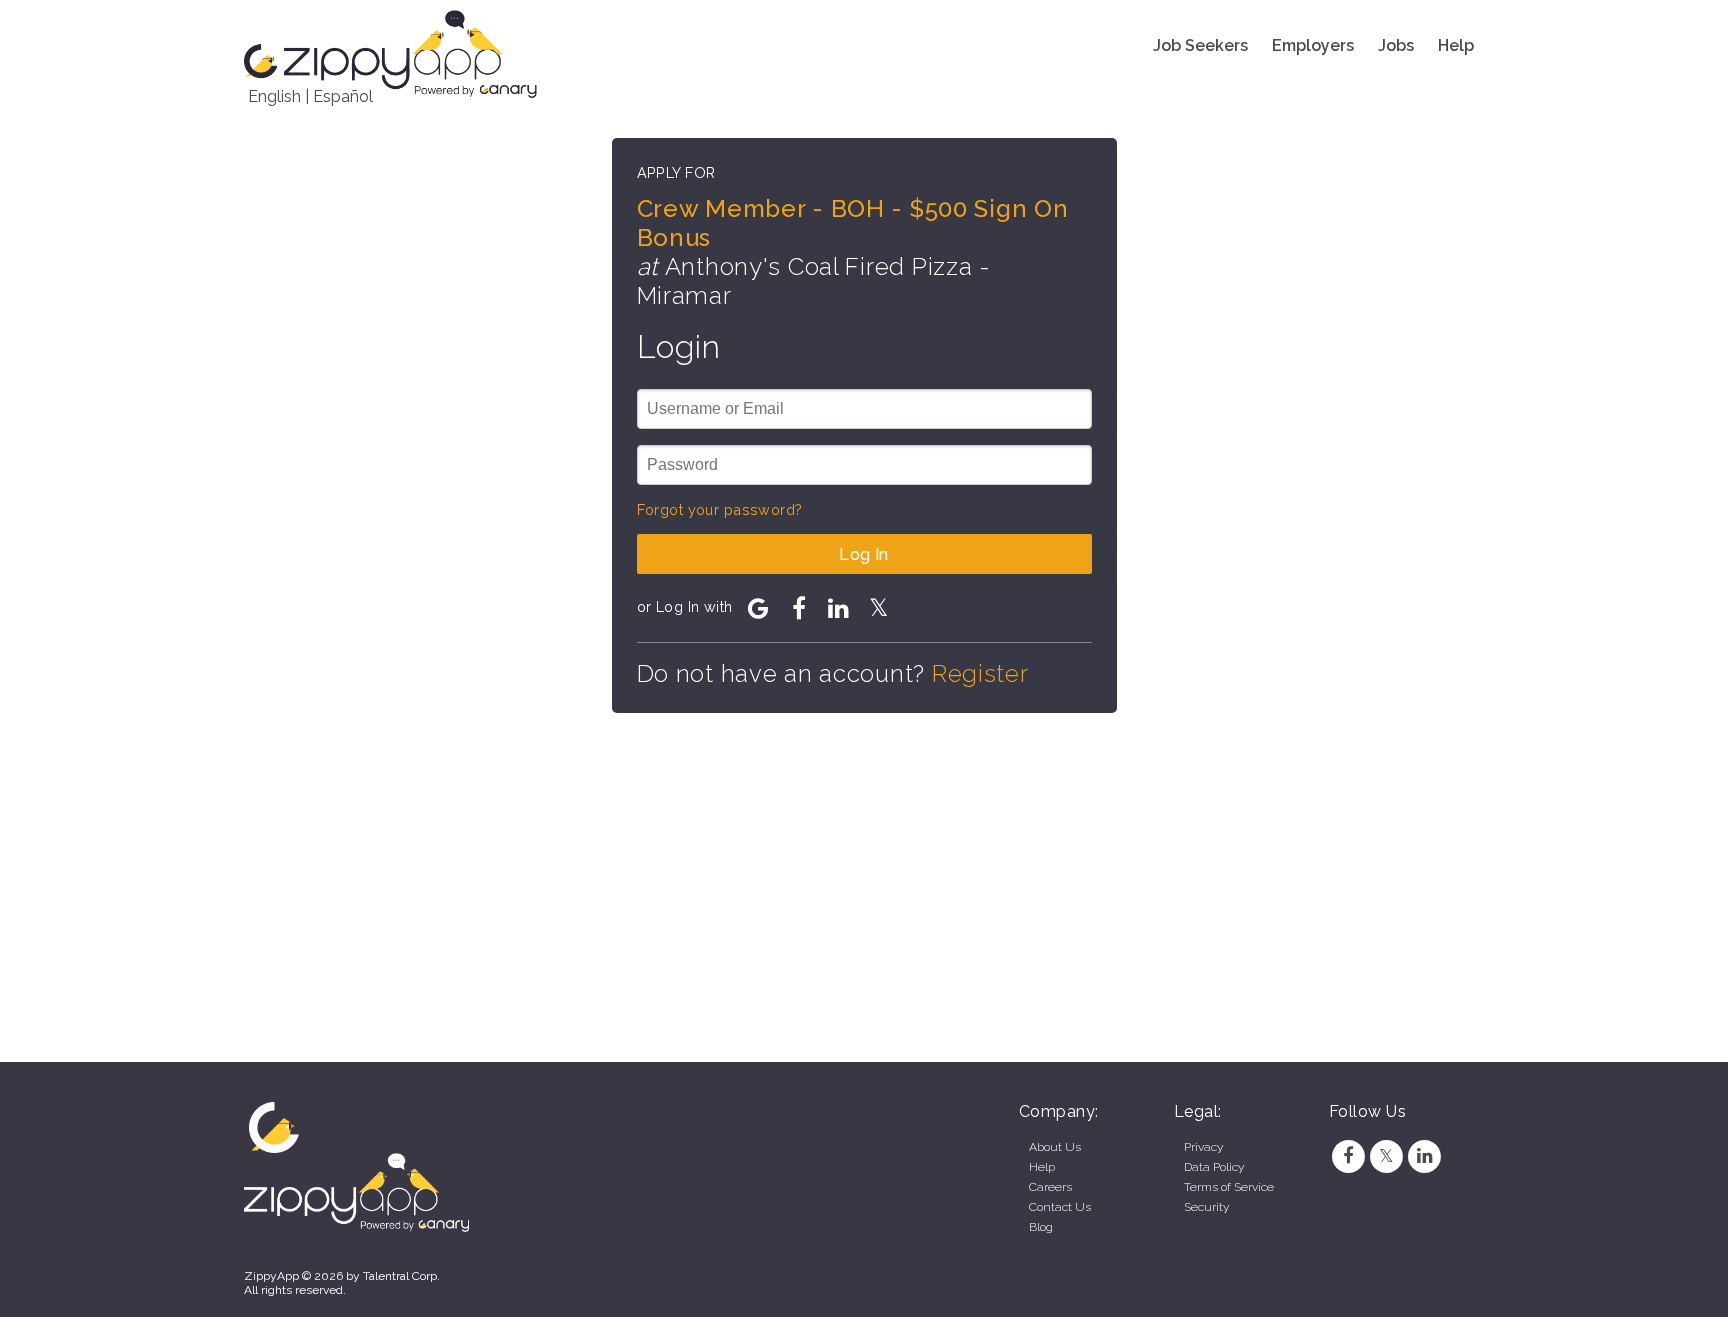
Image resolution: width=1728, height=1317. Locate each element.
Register (980, 673)
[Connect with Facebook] (799, 608)
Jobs (1396, 45)
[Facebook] (1348, 1156)
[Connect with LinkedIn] (839, 608)
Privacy (1203, 1147)
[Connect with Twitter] (879, 608)
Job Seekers (1200, 45)
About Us (1055, 1147)
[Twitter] (1386, 1156)
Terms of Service (1229, 1187)
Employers (1313, 45)
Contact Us (1060, 1207)
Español (343, 96)
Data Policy (1214, 1167)
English (274, 96)
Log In (864, 554)
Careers (1050, 1187)
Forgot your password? (720, 509)
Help (1456, 45)
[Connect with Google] (759, 608)
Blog (1041, 1227)
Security (1206, 1207)
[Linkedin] (1425, 1156)
